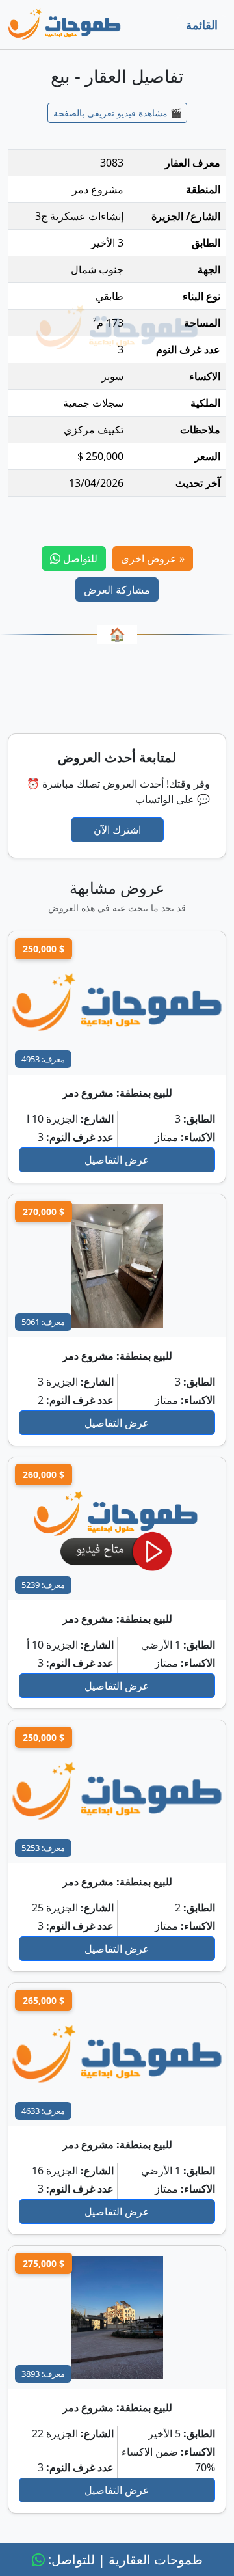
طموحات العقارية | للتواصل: (124, 2559)
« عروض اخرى (153, 558)
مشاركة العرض (117, 590)
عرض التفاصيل (117, 1160)
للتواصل (79, 558)
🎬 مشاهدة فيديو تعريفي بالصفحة (117, 113)
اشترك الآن (117, 830)
